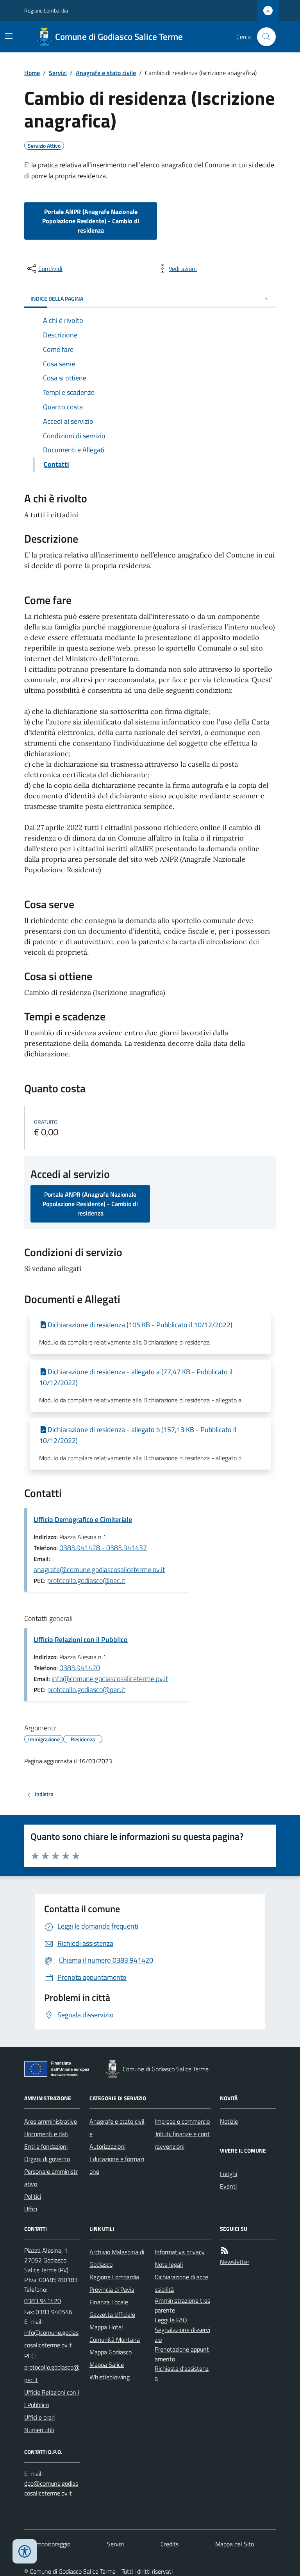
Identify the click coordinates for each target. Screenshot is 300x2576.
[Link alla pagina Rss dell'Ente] (225, 2251)
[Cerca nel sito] (263, 37)
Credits (170, 2544)
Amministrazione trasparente (182, 2305)
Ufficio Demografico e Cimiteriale (83, 1519)
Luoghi (229, 2174)
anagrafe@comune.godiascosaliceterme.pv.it (99, 1569)
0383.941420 (80, 1668)
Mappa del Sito (235, 2544)
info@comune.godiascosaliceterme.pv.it (110, 1679)
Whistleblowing (110, 2377)
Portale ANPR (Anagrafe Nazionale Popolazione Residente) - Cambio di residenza (91, 221)
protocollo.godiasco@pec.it (86, 1580)
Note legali (169, 2264)
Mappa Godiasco (111, 2352)
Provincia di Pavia (112, 2289)
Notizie (229, 2121)
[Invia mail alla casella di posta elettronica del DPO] (52, 2488)
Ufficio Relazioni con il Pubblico (81, 1639)
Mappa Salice (107, 2364)
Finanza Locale (109, 2302)
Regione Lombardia (46, 10)
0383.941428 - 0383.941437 (103, 1548)
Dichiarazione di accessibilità (181, 2283)
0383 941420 (43, 2301)
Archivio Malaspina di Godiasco (117, 2258)
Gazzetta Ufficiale (112, 2314)
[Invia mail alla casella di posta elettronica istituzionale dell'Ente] (52, 2339)
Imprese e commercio (182, 2121)
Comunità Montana (115, 2339)
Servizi (58, 73)
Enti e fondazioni (46, 2146)
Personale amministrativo (51, 2178)
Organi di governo (47, 2159)
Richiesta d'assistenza (182, 2373)
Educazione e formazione (117, 2165)
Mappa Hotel (106, 2327)
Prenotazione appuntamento (182, 2354)
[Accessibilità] (25, 2551)
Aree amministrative (51, 2121)
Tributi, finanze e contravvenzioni (182, 2140)
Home (32, 73)
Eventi (228, 2186)
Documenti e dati (46, 2134)
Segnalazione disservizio (182, 2335)
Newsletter (235, 2262)
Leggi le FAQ (171, 2320)
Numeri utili (39, 2430)
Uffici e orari (39, 2417)
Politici (33, 2196)
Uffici (31, 2209)
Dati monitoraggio (47, 2544)
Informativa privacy (180, 2252)
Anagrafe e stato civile (106, 73)
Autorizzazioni (107, 2146)
